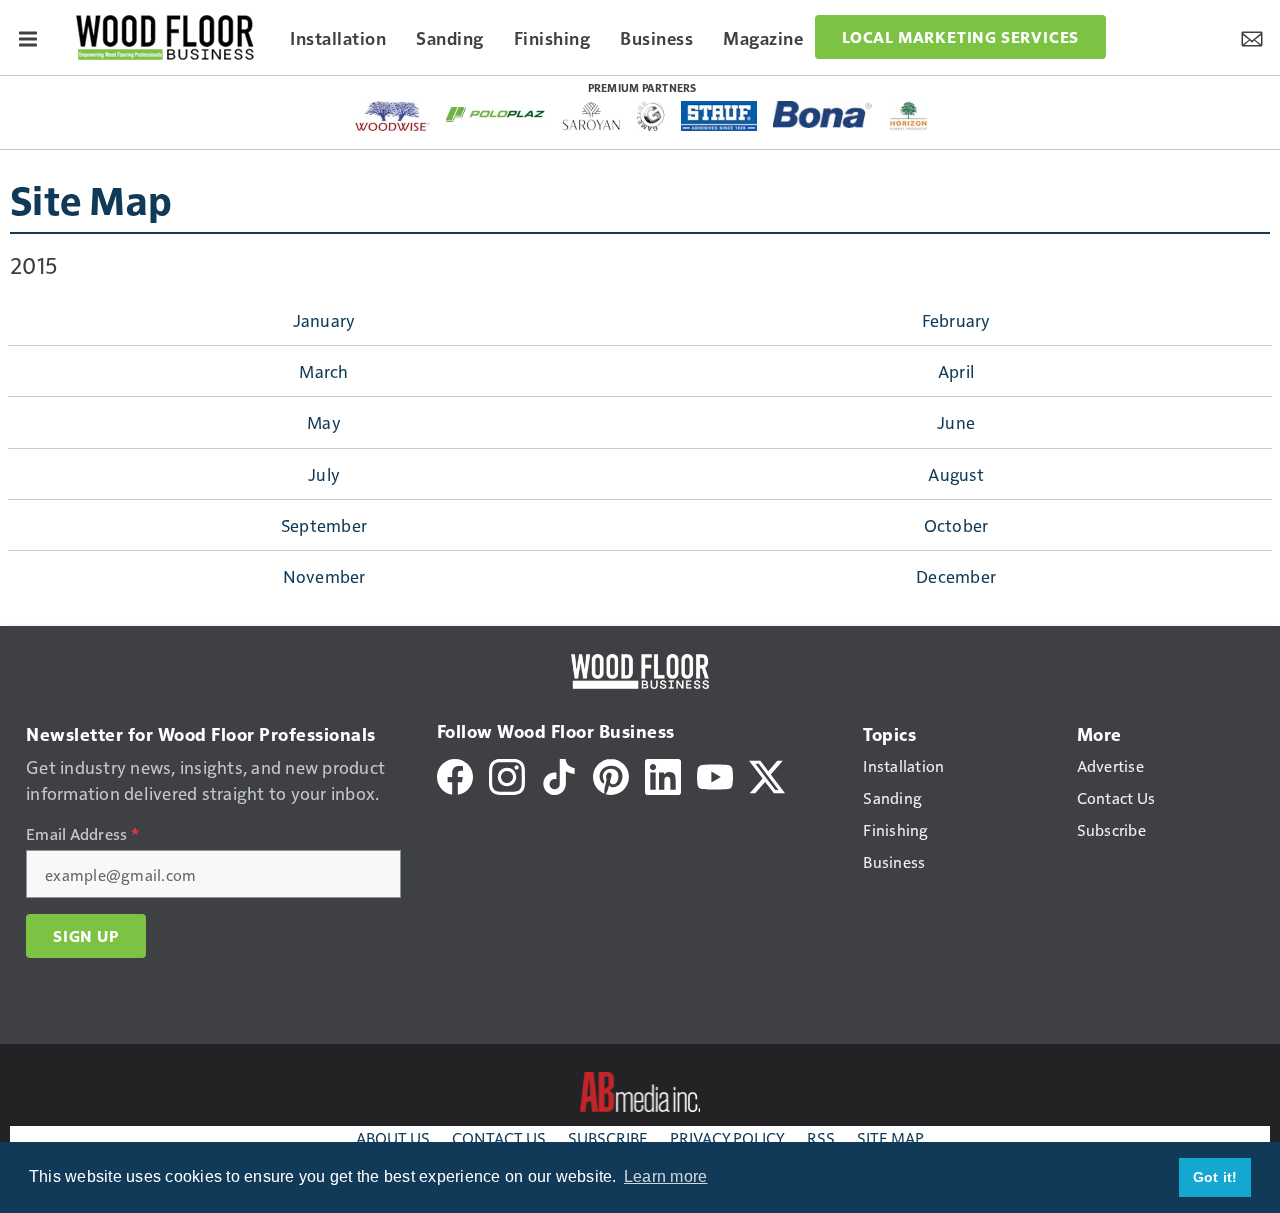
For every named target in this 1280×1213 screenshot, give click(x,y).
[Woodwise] (392, 116)
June (956, 422)
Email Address (82, 834)
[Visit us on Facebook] (455, 774)
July (324, 474)
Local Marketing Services (960, 37)
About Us (393, 1137)
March (323, 371)
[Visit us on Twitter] (767, 774)
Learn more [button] (666, 1176)
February (956, 320)
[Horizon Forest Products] (908, 116)
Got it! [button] (1215, 1177)
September (324, 525)
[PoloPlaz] (496, 113)
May (324, 422)
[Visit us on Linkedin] (663, 774)
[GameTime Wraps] (651, 116)
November (324, 576)
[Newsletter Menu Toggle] (1252, 37)
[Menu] (28, 37)
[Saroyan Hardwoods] (591, 116)
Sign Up (86, 936)
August (956, 474)
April (956, 371)
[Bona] (823, 114)
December (956, 576)
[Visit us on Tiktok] (559, 774)
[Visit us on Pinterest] (611, 774)
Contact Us (499, 1137)
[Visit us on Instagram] (507, 774)
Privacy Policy (727, 1137)
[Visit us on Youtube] (715, 774)
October (956, 525)
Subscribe (608, 1137)
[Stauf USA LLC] (719, 116)
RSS (821, 1137)
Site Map (91, 199)
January (324, 320)
